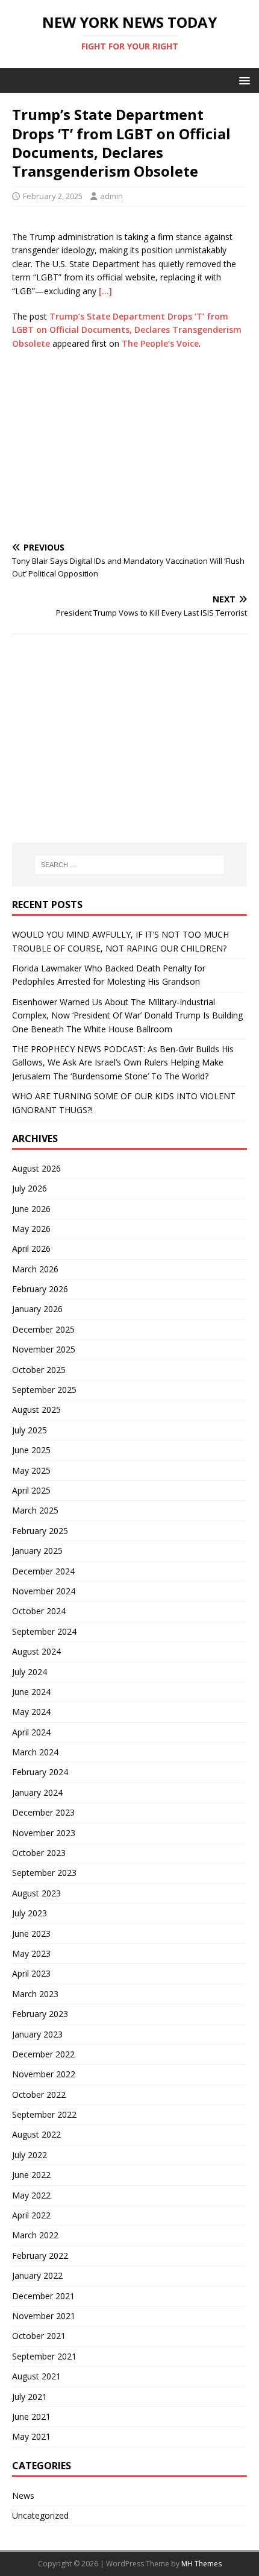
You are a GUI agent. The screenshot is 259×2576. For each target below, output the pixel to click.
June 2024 (31, 1692)
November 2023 (44, 1833)
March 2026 (35, 1269)
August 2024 (36, 1651)
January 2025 (37, 1551)
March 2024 (35, 1752)
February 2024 (40, 1772)
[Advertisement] (129, 447)
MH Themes (201, 2564)
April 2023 (31, 1973)
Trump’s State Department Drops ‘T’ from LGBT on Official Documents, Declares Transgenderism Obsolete (127, 330)
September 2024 (44, 1631)
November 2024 (44, 1591)
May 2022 (31, 2195)
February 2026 (40, 1289)
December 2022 (43, 2054)
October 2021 (39, 2336)
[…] (105, 291)
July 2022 (30, 2155)
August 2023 (36, 1893)
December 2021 (43, 2296)
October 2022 (39, 2095)
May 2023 (31, 1953)
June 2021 (31, 2417)
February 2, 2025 (53, 196)
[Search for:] (130, 865)
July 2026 (30, 1188)
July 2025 (30, 1430)
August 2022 (36, 2134)
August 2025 (36, 1410)
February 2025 (40, 1531)
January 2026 (37, 1309)
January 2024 (37, 1792)
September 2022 (44, 2114)
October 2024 (39, 1611)
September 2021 (44, 2356)
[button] (242, 80)
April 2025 (31, 1490)
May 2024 (31, 1712)
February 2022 (40, 2256)
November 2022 (44, 2074)
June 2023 (31, 1934)
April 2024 (31, 1732)
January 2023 (37, 2034)
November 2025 (44, 1349)
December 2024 (43, 1571)
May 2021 (31, 2436)
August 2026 (36, 1168)
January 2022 (37, 2275)
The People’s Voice (160, 343)
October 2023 (39, 1853)
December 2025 (43, 1329)
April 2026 (31, 1249)
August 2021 (36, 2376)
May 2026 (31, 1229)
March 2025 (35, 1510)
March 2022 (35, 2235)
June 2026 (31, 1209)
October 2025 (39, 1370)
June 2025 (31, 1450)
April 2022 (31, 2215)
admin (111, 196)
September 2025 (44, 1390)
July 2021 (30, 2397)
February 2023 (40, 2014)
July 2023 (30, 1913)
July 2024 (30, 1672)
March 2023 (35, 1994)
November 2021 (44, 2316)
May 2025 (31, 1470)
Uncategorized (40, 2515)
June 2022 (31, 2175)
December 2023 (43, 1812)
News (23, 2495)
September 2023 (44, 1873)
